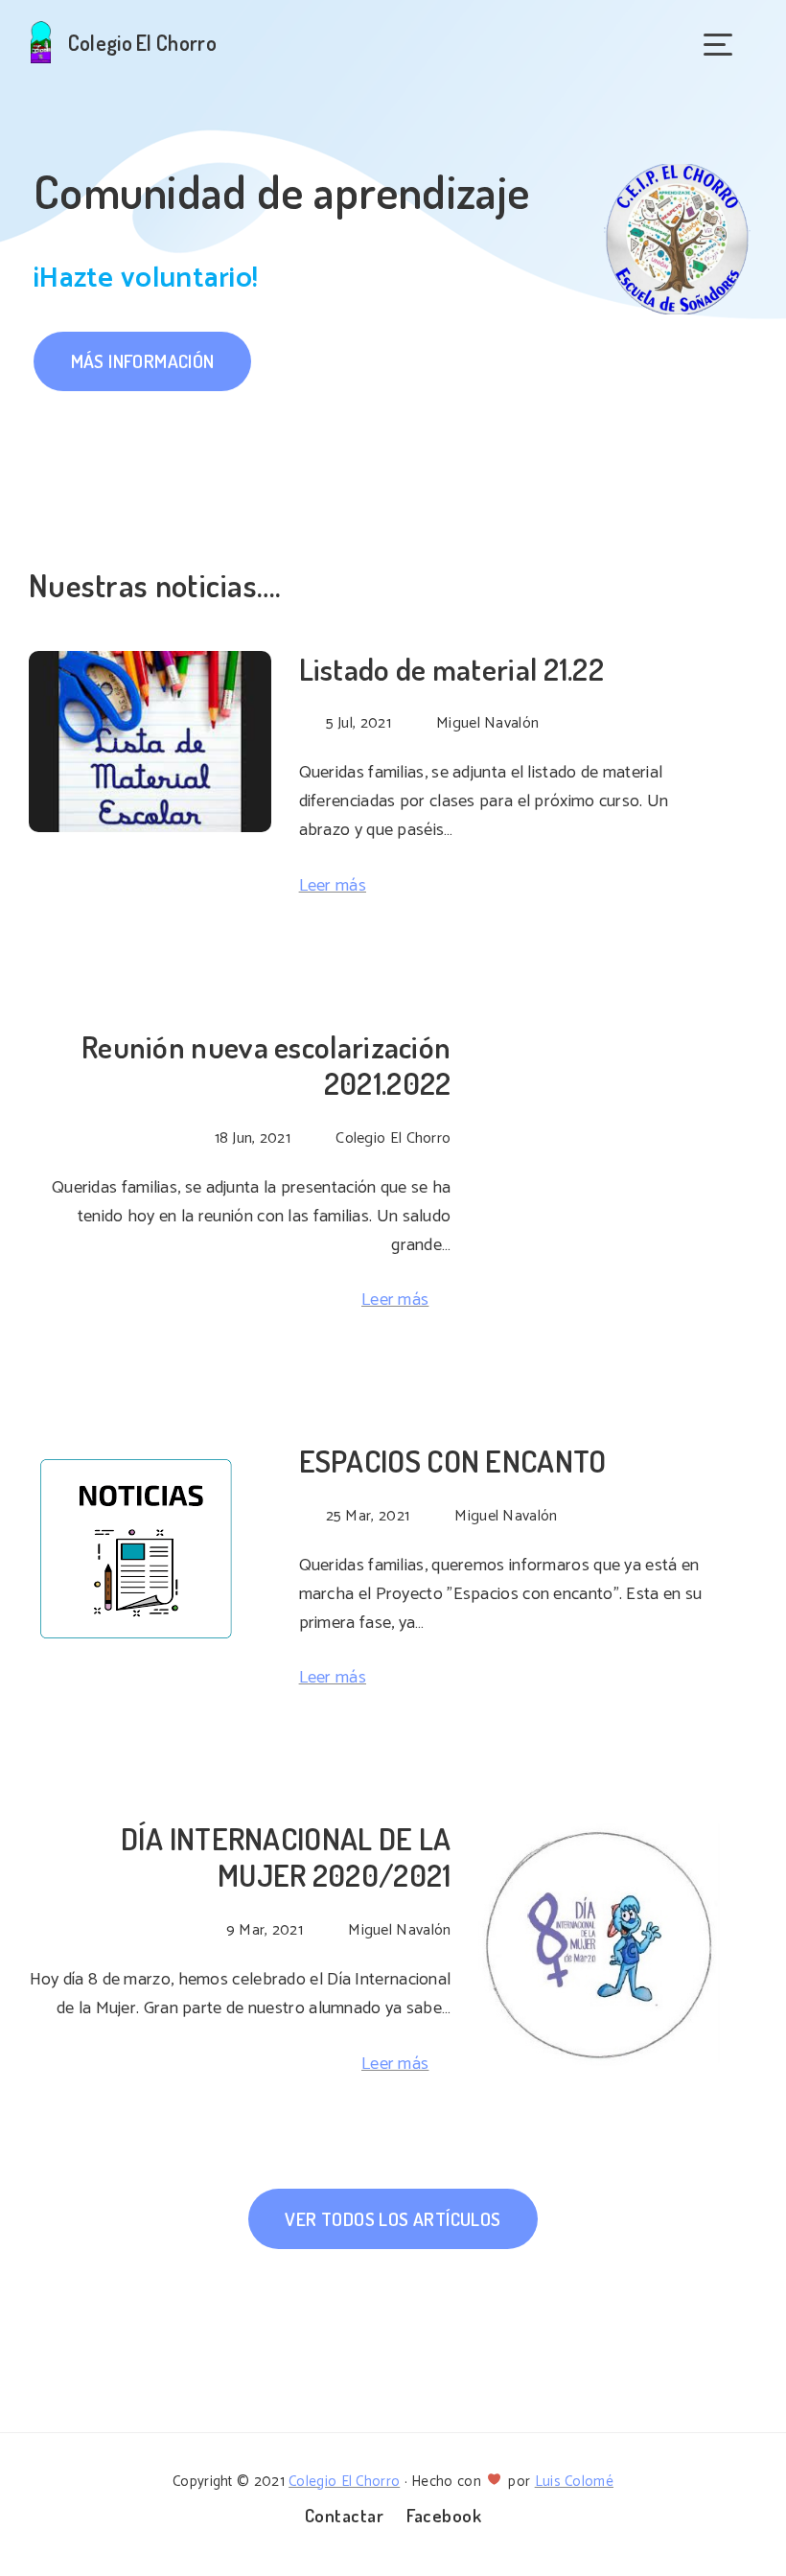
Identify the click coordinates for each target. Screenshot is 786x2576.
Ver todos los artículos (393, 2219)
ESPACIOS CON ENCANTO (453, 1461)
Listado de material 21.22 (452, 669)
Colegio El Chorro (344, 2482)
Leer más (333, 886)
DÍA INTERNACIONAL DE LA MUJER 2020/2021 (286, 1857)
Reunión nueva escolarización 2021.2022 (266, 1065)
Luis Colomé (574, 2482)
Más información (143, 361)
